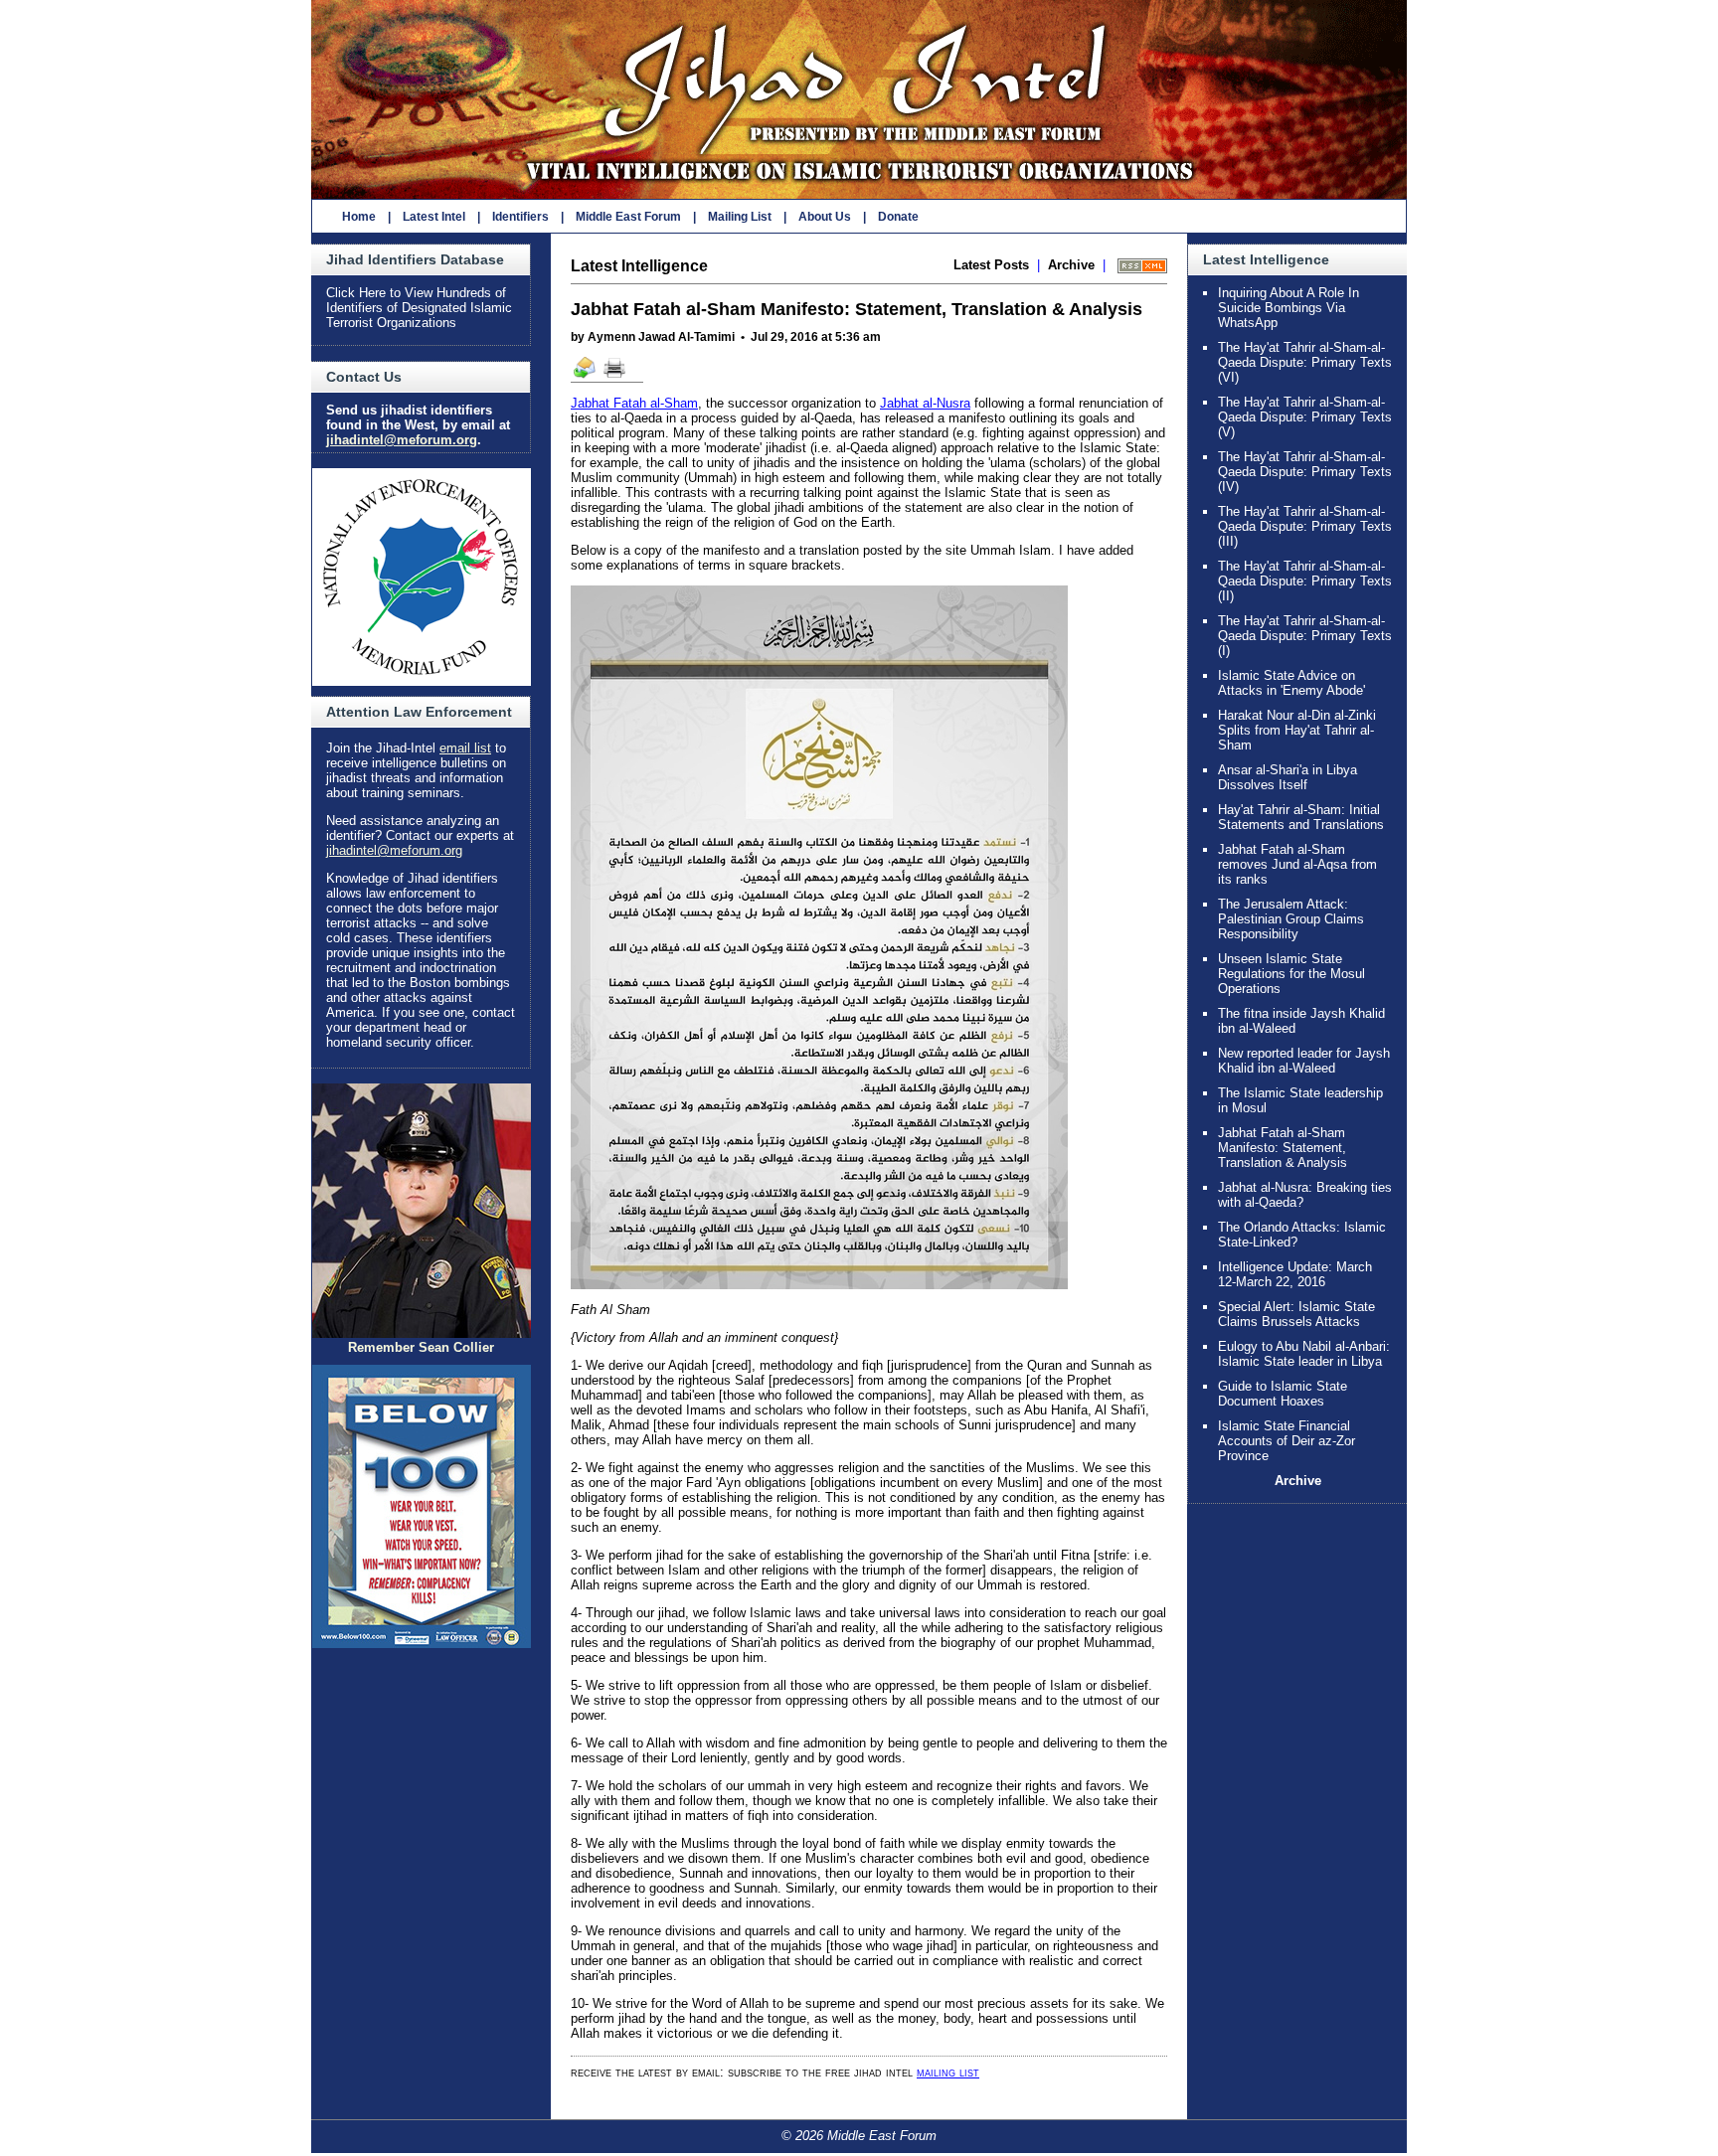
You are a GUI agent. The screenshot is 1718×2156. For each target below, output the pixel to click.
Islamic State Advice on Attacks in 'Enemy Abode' (1291, 683)
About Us (825, 217)
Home (359, 217)
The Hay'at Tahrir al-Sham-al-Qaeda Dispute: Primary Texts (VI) (1305, 362)
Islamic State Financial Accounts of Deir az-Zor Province (1287, 1441)
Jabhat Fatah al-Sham (634, 403)
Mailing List (740, 217)
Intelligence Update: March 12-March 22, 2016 (1295, 1274)
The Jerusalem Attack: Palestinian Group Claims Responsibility (1291, 919)
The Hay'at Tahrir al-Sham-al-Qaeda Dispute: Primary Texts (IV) (1305, 472)
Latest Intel (434, 217)
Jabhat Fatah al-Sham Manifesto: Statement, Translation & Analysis (1283, 1148)
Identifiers (520, 217)
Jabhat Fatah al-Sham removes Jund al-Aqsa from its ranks (1297, 864)
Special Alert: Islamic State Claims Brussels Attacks (1296, 1314)
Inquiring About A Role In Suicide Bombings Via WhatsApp (1288, 308)
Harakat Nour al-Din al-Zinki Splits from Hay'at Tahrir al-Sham (1297, 730)
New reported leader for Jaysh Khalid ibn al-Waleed (1304, 1061)
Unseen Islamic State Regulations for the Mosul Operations (1291, 974)
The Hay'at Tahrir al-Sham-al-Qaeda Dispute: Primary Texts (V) (1305, 417)
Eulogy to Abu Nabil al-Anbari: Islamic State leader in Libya (1304, 1354)
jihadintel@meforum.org (402, 440)
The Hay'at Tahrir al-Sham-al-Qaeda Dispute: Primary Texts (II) (1305, 581)
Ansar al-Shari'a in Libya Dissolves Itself (1288, 777)
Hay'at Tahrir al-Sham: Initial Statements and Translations (1301, 817)
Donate (898, 217)
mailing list (948, 2072)
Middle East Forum (628, 217)
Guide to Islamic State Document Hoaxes (1283, 1394)
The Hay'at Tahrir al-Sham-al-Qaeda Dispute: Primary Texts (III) (1305, 526)
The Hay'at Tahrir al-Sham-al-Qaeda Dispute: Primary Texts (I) (1305, 636)
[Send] (586, 377)
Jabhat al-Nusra (925, 403)
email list (465, 748)
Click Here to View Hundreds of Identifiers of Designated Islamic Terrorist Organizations (419, 308)
